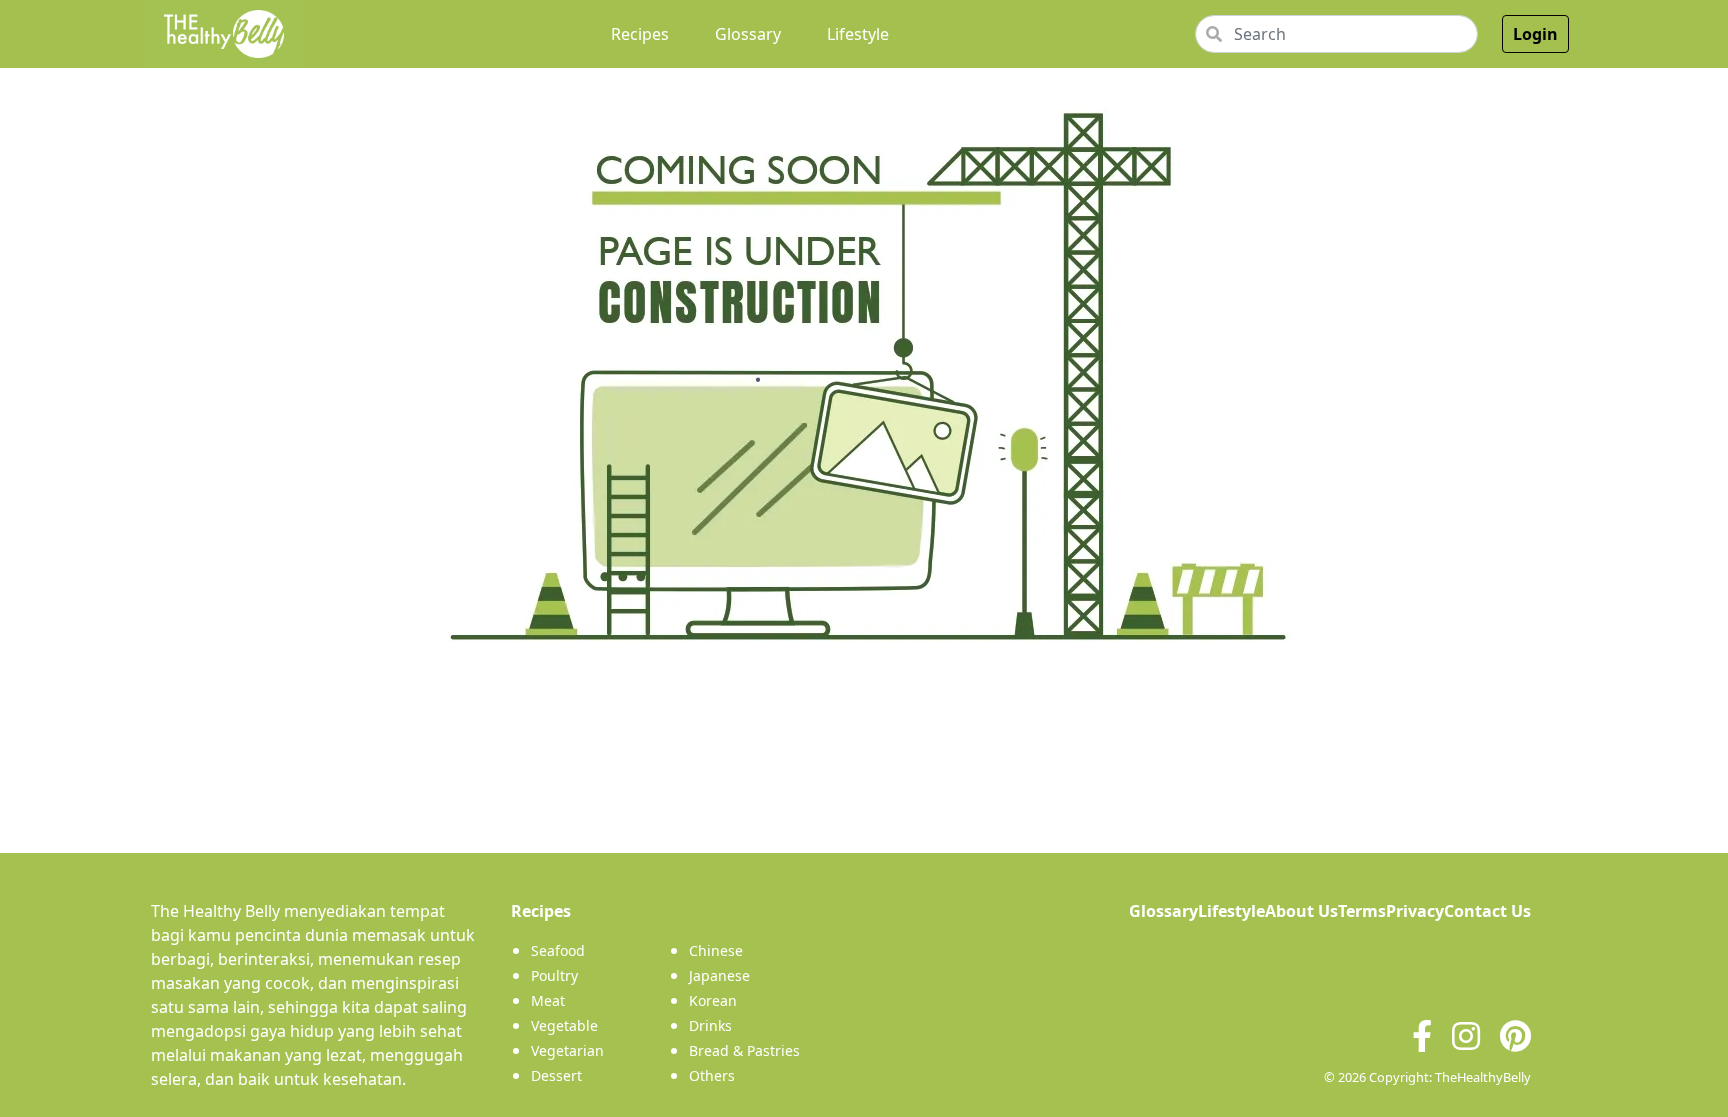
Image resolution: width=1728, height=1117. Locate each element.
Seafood (558, 950)
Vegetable (564, 1025)
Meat (548, 1000)
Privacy (1415, 911)
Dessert (556, 1075)
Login (1535, 34)
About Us (1301, 910)
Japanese (719, 975)
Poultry (554, 975)
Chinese (716, 950)
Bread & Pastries (744, 1050)
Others (712, 1075)
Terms (1362, 911)
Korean (713, 1000)
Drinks (710, 1025)
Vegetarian (567, 1050)
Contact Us (1487, 911)
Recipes (644, 33)
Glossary (748, 34)
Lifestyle (858, 34)
